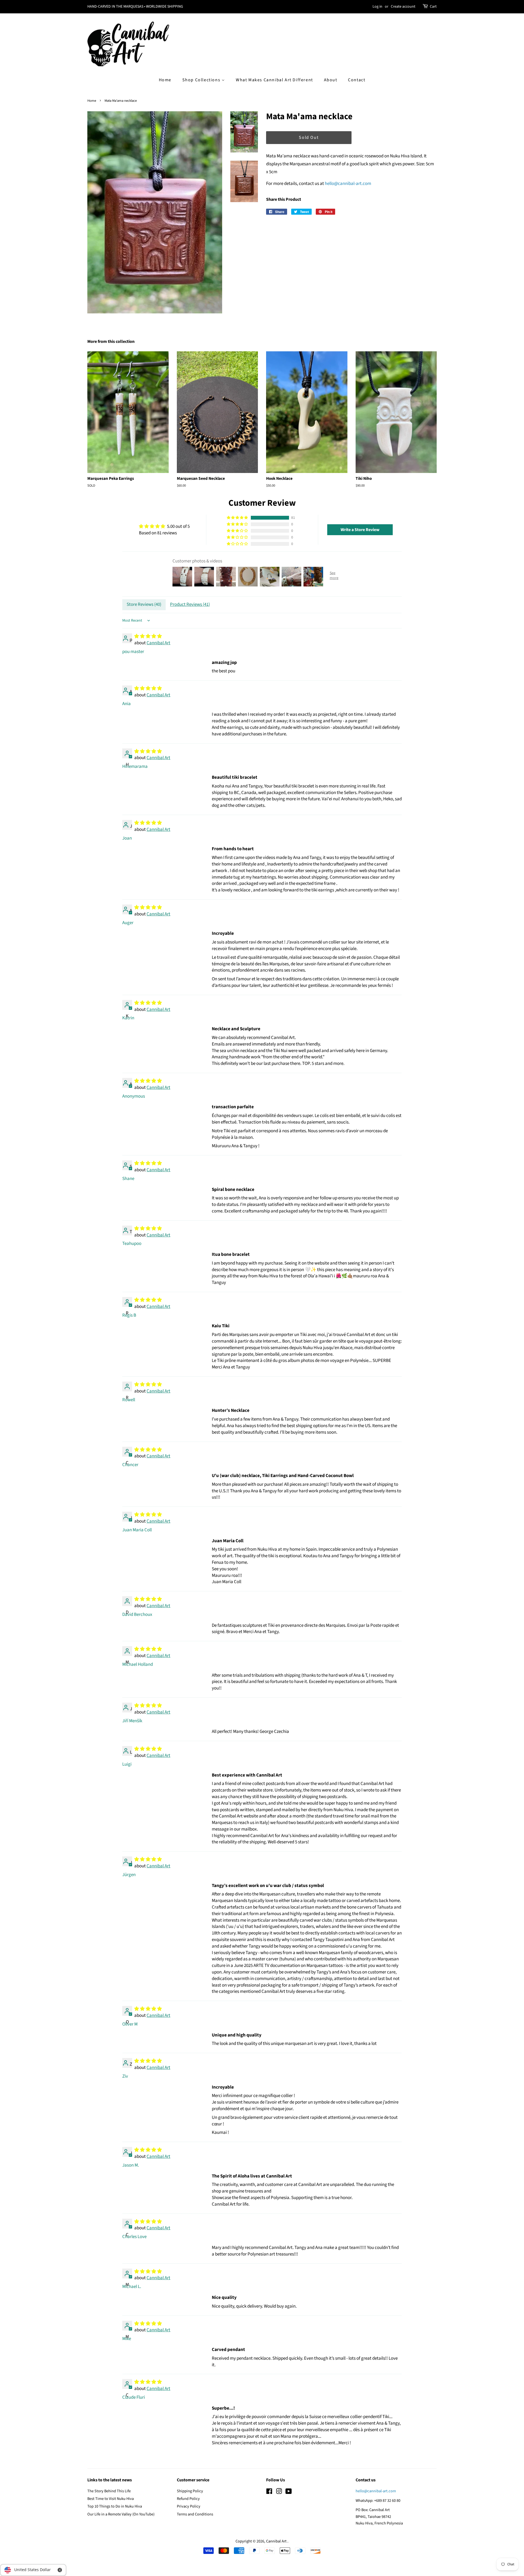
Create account (403, 7)
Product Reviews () (190, 604)
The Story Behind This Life (109, 2491)
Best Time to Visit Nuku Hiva (111, 2499)
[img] (164, 527)
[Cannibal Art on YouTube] (289, 2492)
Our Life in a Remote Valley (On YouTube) (121, 2514)
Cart (433, 7)
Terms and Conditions (195, 2514)
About (331, 80)
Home (165, 80)
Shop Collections (202, 80)
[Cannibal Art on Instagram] (279, 2492)
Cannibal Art (158, 643)
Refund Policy (188, 2499)
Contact (357, 80)
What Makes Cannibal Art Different (274, 80)
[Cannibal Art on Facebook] (269, 2492)
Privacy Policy (189, 2506)
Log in (377, 7)
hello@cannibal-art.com (348, 184)
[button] (238, 518)
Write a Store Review (360, 530)
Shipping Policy (190, 2491)
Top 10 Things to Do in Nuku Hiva (115, 2506)
